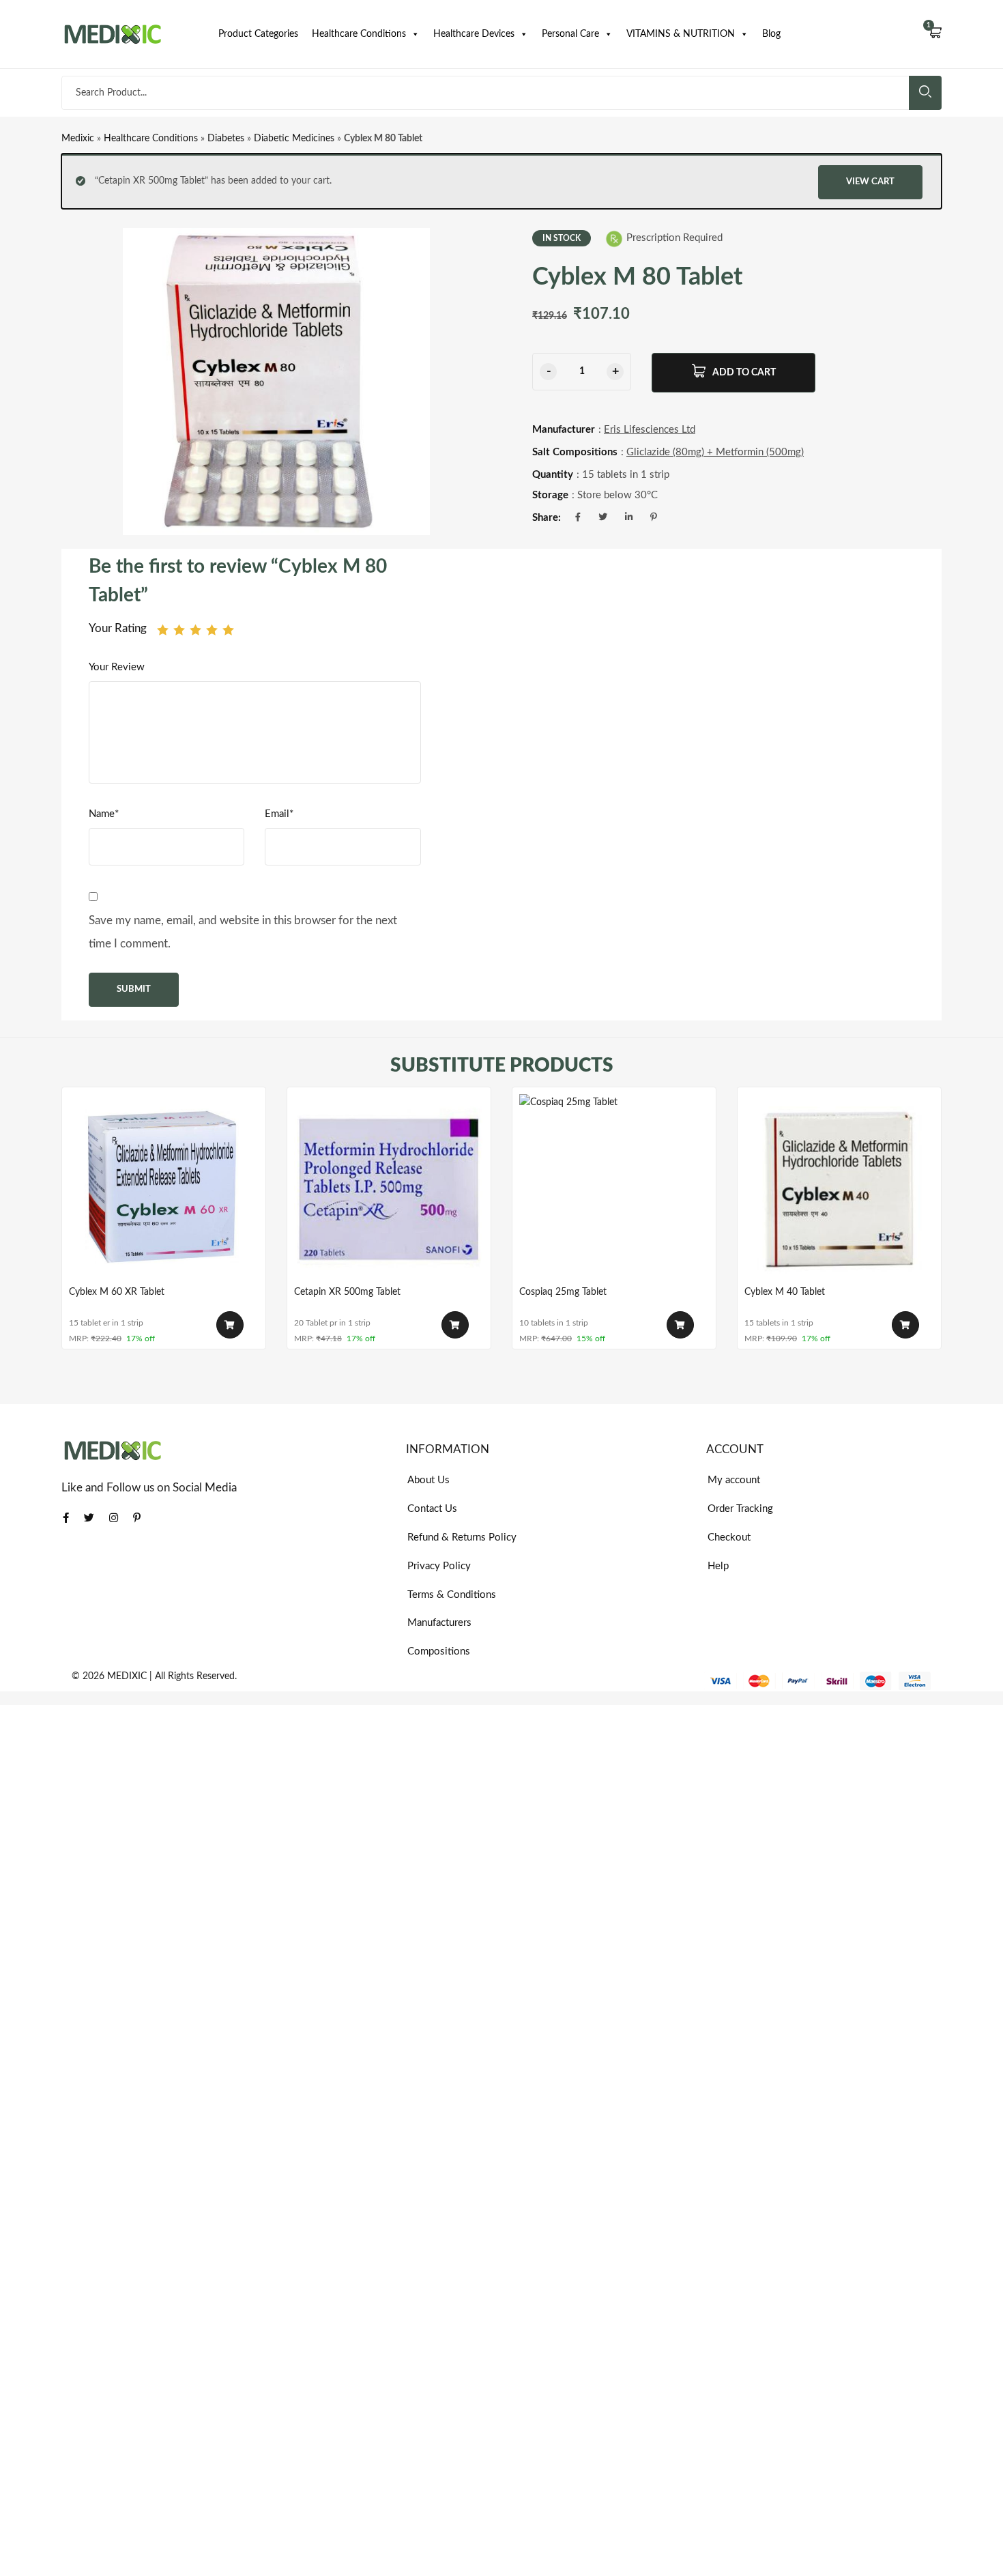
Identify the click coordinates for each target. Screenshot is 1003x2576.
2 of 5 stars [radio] (179, 630)
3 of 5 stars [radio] (195, 630)
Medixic (78, 139)
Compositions (439, 1651)
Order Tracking (740, 1509)
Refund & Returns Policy (462, 1537)
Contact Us (432, 1509)
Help (718, 1566)
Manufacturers (439, 1623)
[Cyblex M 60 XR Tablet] (164, 1189)
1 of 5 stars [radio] (163, 630)
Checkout (729, 1537)
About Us (428, 1480)
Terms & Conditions (452, 1595)
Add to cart (744, 373)
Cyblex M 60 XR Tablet (117, 1292)
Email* (279, 814)
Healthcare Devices (474, 34)
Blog (771, 34)
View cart (870, 182)
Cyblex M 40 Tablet (785, 1292)
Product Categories (258, 34)
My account (734, 1480)
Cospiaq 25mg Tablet (563, 1292)
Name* (104, 814)
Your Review (117, 667)
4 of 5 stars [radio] (212, 630)
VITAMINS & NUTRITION (681, 34)
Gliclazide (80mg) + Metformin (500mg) (715, 452)
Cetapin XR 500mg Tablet (347, 1292)
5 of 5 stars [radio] (228, 630)
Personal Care (570, 34)
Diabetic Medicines (294, 139)
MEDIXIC (127, 1676)
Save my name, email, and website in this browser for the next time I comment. (243, 932)
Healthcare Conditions (359, 34)
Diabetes (226, 139)
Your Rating (118, 628)
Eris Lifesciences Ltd (650, 430)
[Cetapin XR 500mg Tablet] (389, 1189)
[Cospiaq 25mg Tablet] (614, 1189)
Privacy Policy (439, 1566)
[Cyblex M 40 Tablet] (839, 1189)
